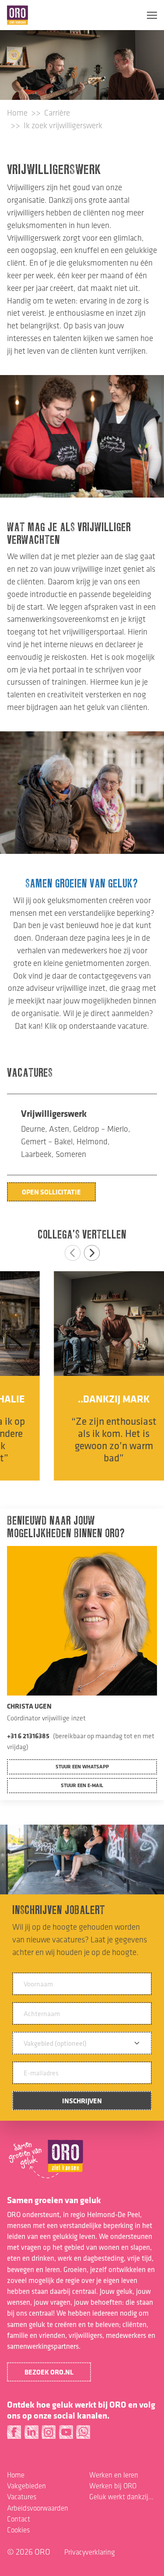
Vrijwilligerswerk (54, 1113)
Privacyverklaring (90, 2552)
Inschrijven (82, 2101)
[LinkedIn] (32, 2434)
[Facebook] (14, 2434)
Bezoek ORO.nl (49, 2372)
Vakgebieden (26, 2486)
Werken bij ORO (113, 2486)
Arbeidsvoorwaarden (38, 2508)
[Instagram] (49, 2434)
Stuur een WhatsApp (82, 1766)
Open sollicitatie (51, 1192)
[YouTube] (66, 2434)
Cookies (18, 2530)
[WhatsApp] (83, 2434)
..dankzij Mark (82, 1399)
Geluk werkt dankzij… (121, 2497)
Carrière (57, 113)
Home (17, 113)
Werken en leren (114, 2475)
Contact (19, 2519)
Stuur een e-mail (82, 1785)
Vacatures (22, 2497)
